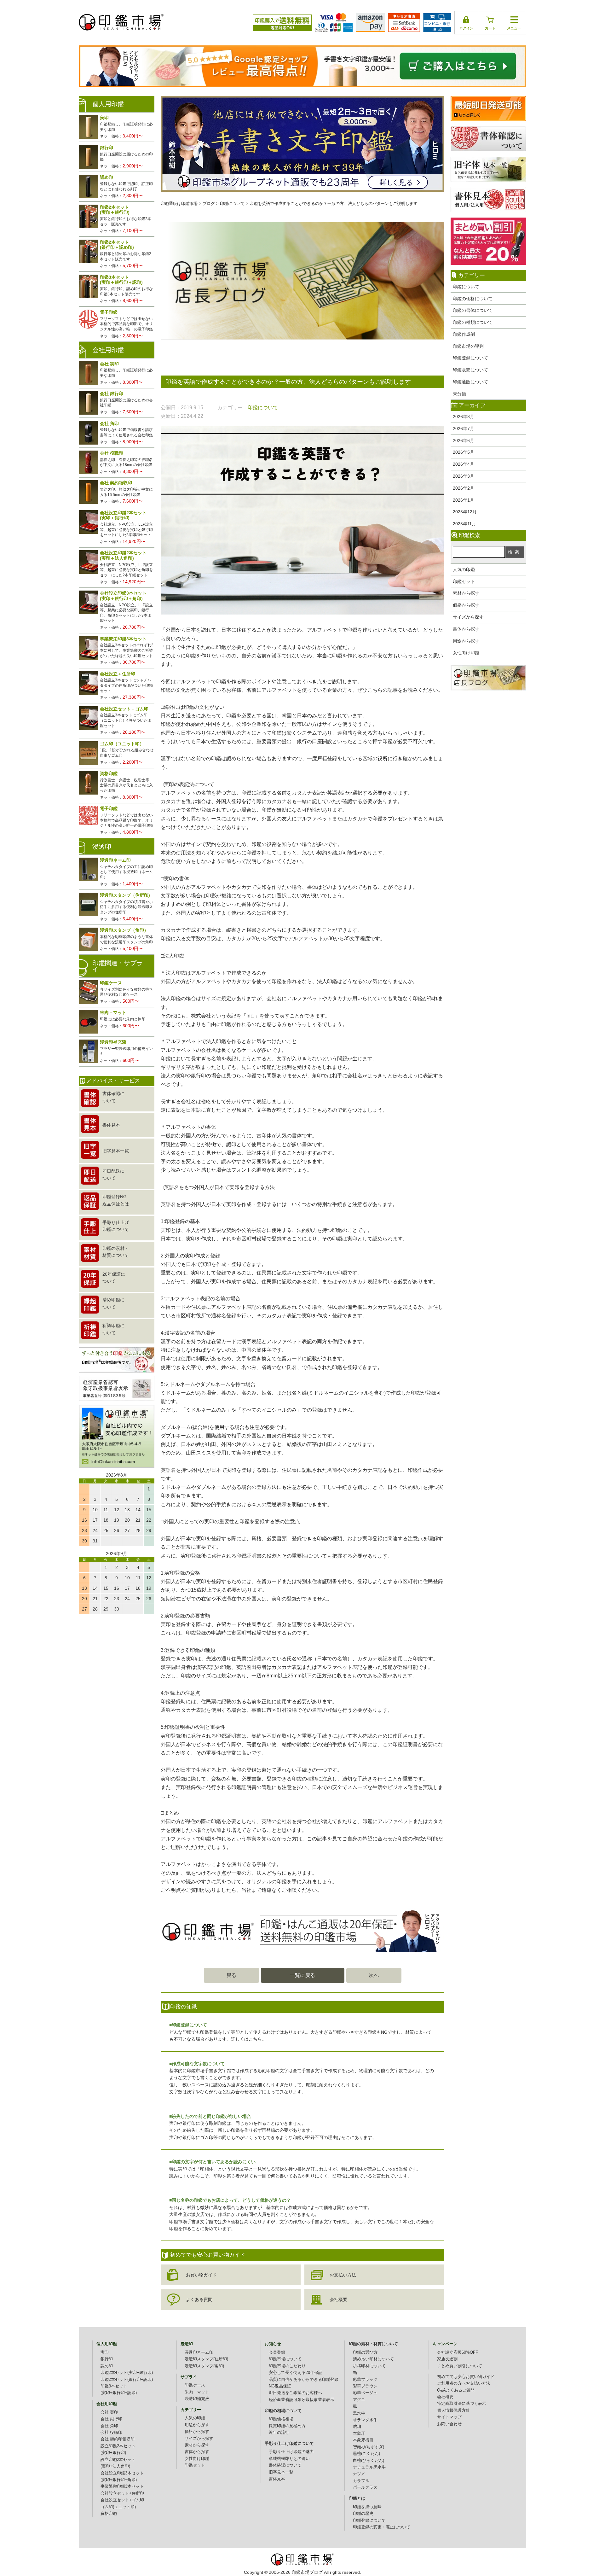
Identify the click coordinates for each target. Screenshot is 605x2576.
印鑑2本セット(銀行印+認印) (127, 2380)
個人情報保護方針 (453, 2410)
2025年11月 (464, 524)
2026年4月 (464, 464)
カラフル (361, 2481)
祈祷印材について (369, 2366)
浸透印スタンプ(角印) (204, 2366)
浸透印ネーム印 (199, 2352)
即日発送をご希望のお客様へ (295, 2393)
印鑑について (466, 287)
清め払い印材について (373, 2359)
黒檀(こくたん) (366, 2454)
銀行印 (107, 2359)
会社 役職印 (111, 2433)
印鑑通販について (470, 382)
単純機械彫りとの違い (289, 2459)
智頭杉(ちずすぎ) (369, 2447)
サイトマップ (449, 2417)
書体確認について (285, 2465)
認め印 (107, 2366)
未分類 (459, 394)
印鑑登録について (470, 358)
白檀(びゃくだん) (369, 2461)
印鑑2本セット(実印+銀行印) (127, 2373)
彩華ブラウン (365, 2386)
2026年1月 (464, 500)
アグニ (359, 2400)
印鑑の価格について (473, 299)
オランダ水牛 (365, 2420)
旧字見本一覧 (281, 2472)
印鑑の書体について (473, 310)
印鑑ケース (195, 2385)
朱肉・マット (197, 2392)
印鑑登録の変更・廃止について (382, 2527)
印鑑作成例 (464, 334)
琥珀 (357, 2427)
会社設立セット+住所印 (122, 2493)
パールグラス (365, 2487)
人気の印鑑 (464, 569)
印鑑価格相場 (281, 2419)
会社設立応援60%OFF (458, 2352)
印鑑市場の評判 (468, 346)
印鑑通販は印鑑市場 (179, 204)
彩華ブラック (365, 2380)
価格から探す (466, 605)
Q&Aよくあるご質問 (456, 2390)
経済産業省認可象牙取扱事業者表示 (302, 2400)
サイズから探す (468, 617)
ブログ (209, 204)
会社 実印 (109, 2412)
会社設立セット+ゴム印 (122, 2500)
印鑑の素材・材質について (373, 2344)
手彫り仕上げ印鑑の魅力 (291, 2452)
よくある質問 (199, 2299)
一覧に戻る (302, 1975)
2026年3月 (464, 476)
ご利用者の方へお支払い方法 (464, 2383)
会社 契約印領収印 (118, 2439)
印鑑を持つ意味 (367, 2507)
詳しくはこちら (246, 2039)
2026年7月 (464, 428)
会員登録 (277, 2352)
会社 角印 (109, 2426)
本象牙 (359, 2433)
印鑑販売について (470, 370)
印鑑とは (357, 2498)
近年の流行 (279, 2433)
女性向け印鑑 (466, 653)
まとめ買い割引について (460, 2366)
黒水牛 (359, 2413)
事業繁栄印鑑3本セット (122, 2486)
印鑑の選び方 (365, 2352)
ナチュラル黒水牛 (369, 2467)
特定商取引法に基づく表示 (462, 2404)
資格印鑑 (109, 2514)
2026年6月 (464, 440)
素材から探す (466, 593)
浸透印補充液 (197, 2399)
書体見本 (277, 2479)
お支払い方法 (343, 2275)
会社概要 (338, 2299)
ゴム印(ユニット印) (118, 2507)
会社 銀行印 (111, 2419)
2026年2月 (464, 488)
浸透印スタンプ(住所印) (206, 2359)
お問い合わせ (449, 2424)
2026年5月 (464, 452)
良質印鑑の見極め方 (287, 2426)
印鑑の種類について (473, 322)
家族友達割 (447, 2359)
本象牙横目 (363, 2440)
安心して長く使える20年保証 (296, 2373)
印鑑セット (464, 581)
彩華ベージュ (365, 2393)
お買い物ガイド (201, 2275)
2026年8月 (464, 417)
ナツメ (359, 2474)
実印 (105, 2352)
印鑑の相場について (283, 2411)
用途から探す (466, 641)
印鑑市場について (285, 2359)
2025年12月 (465, 512)
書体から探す (466, 629)
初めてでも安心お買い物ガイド (466, 2377)
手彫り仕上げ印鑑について (289, 2444)
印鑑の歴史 (363, 2514)
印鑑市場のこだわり (287, 2366)
